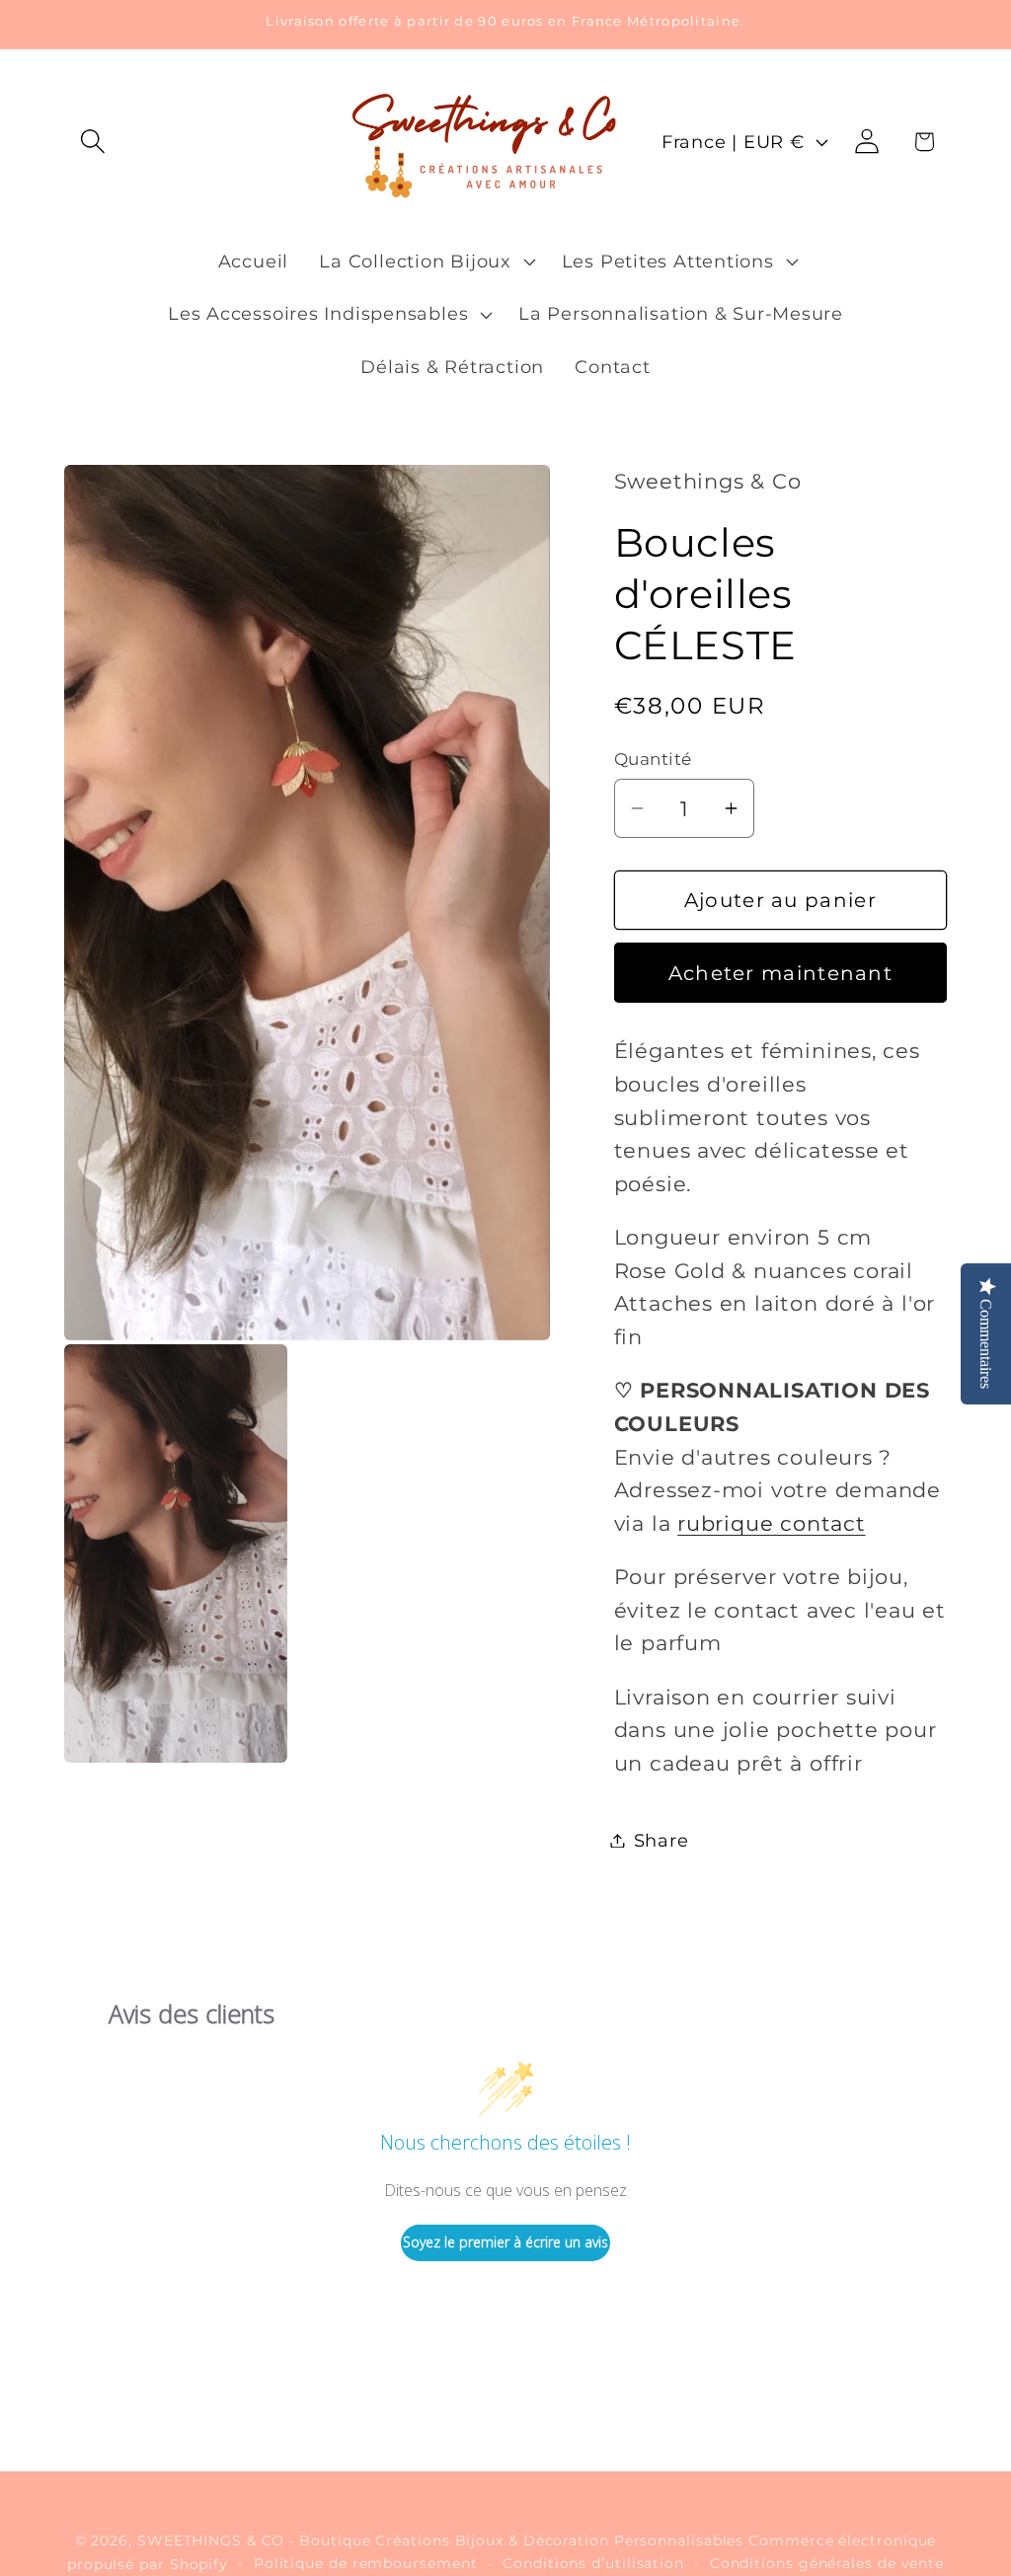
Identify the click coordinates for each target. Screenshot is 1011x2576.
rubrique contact (771, 1523)
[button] (92, 142)
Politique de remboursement (366, 2563)
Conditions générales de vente (827, 2563)
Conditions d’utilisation (593, 2563)
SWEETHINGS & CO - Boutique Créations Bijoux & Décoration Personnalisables (440, 2540)
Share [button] (661, 1840)
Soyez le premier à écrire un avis (505, 2242)
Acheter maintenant (780, 973)
